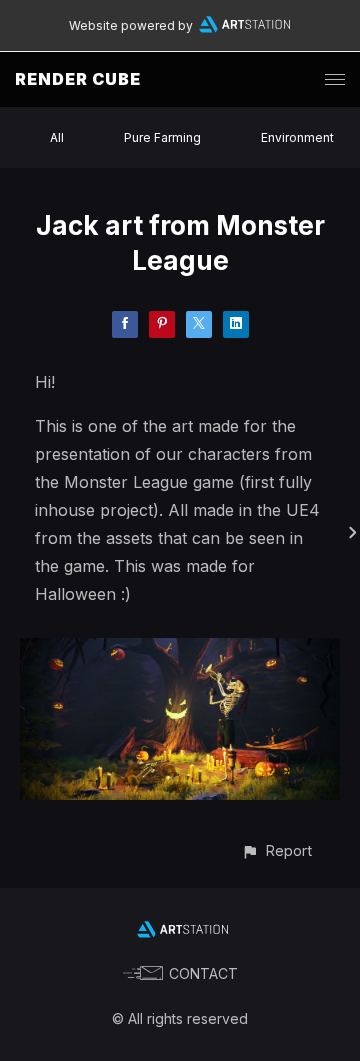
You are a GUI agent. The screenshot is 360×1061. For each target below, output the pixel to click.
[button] (276, 850)
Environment (297, 137)
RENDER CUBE (78, 79)
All (57, 137)
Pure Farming (162, 137)
